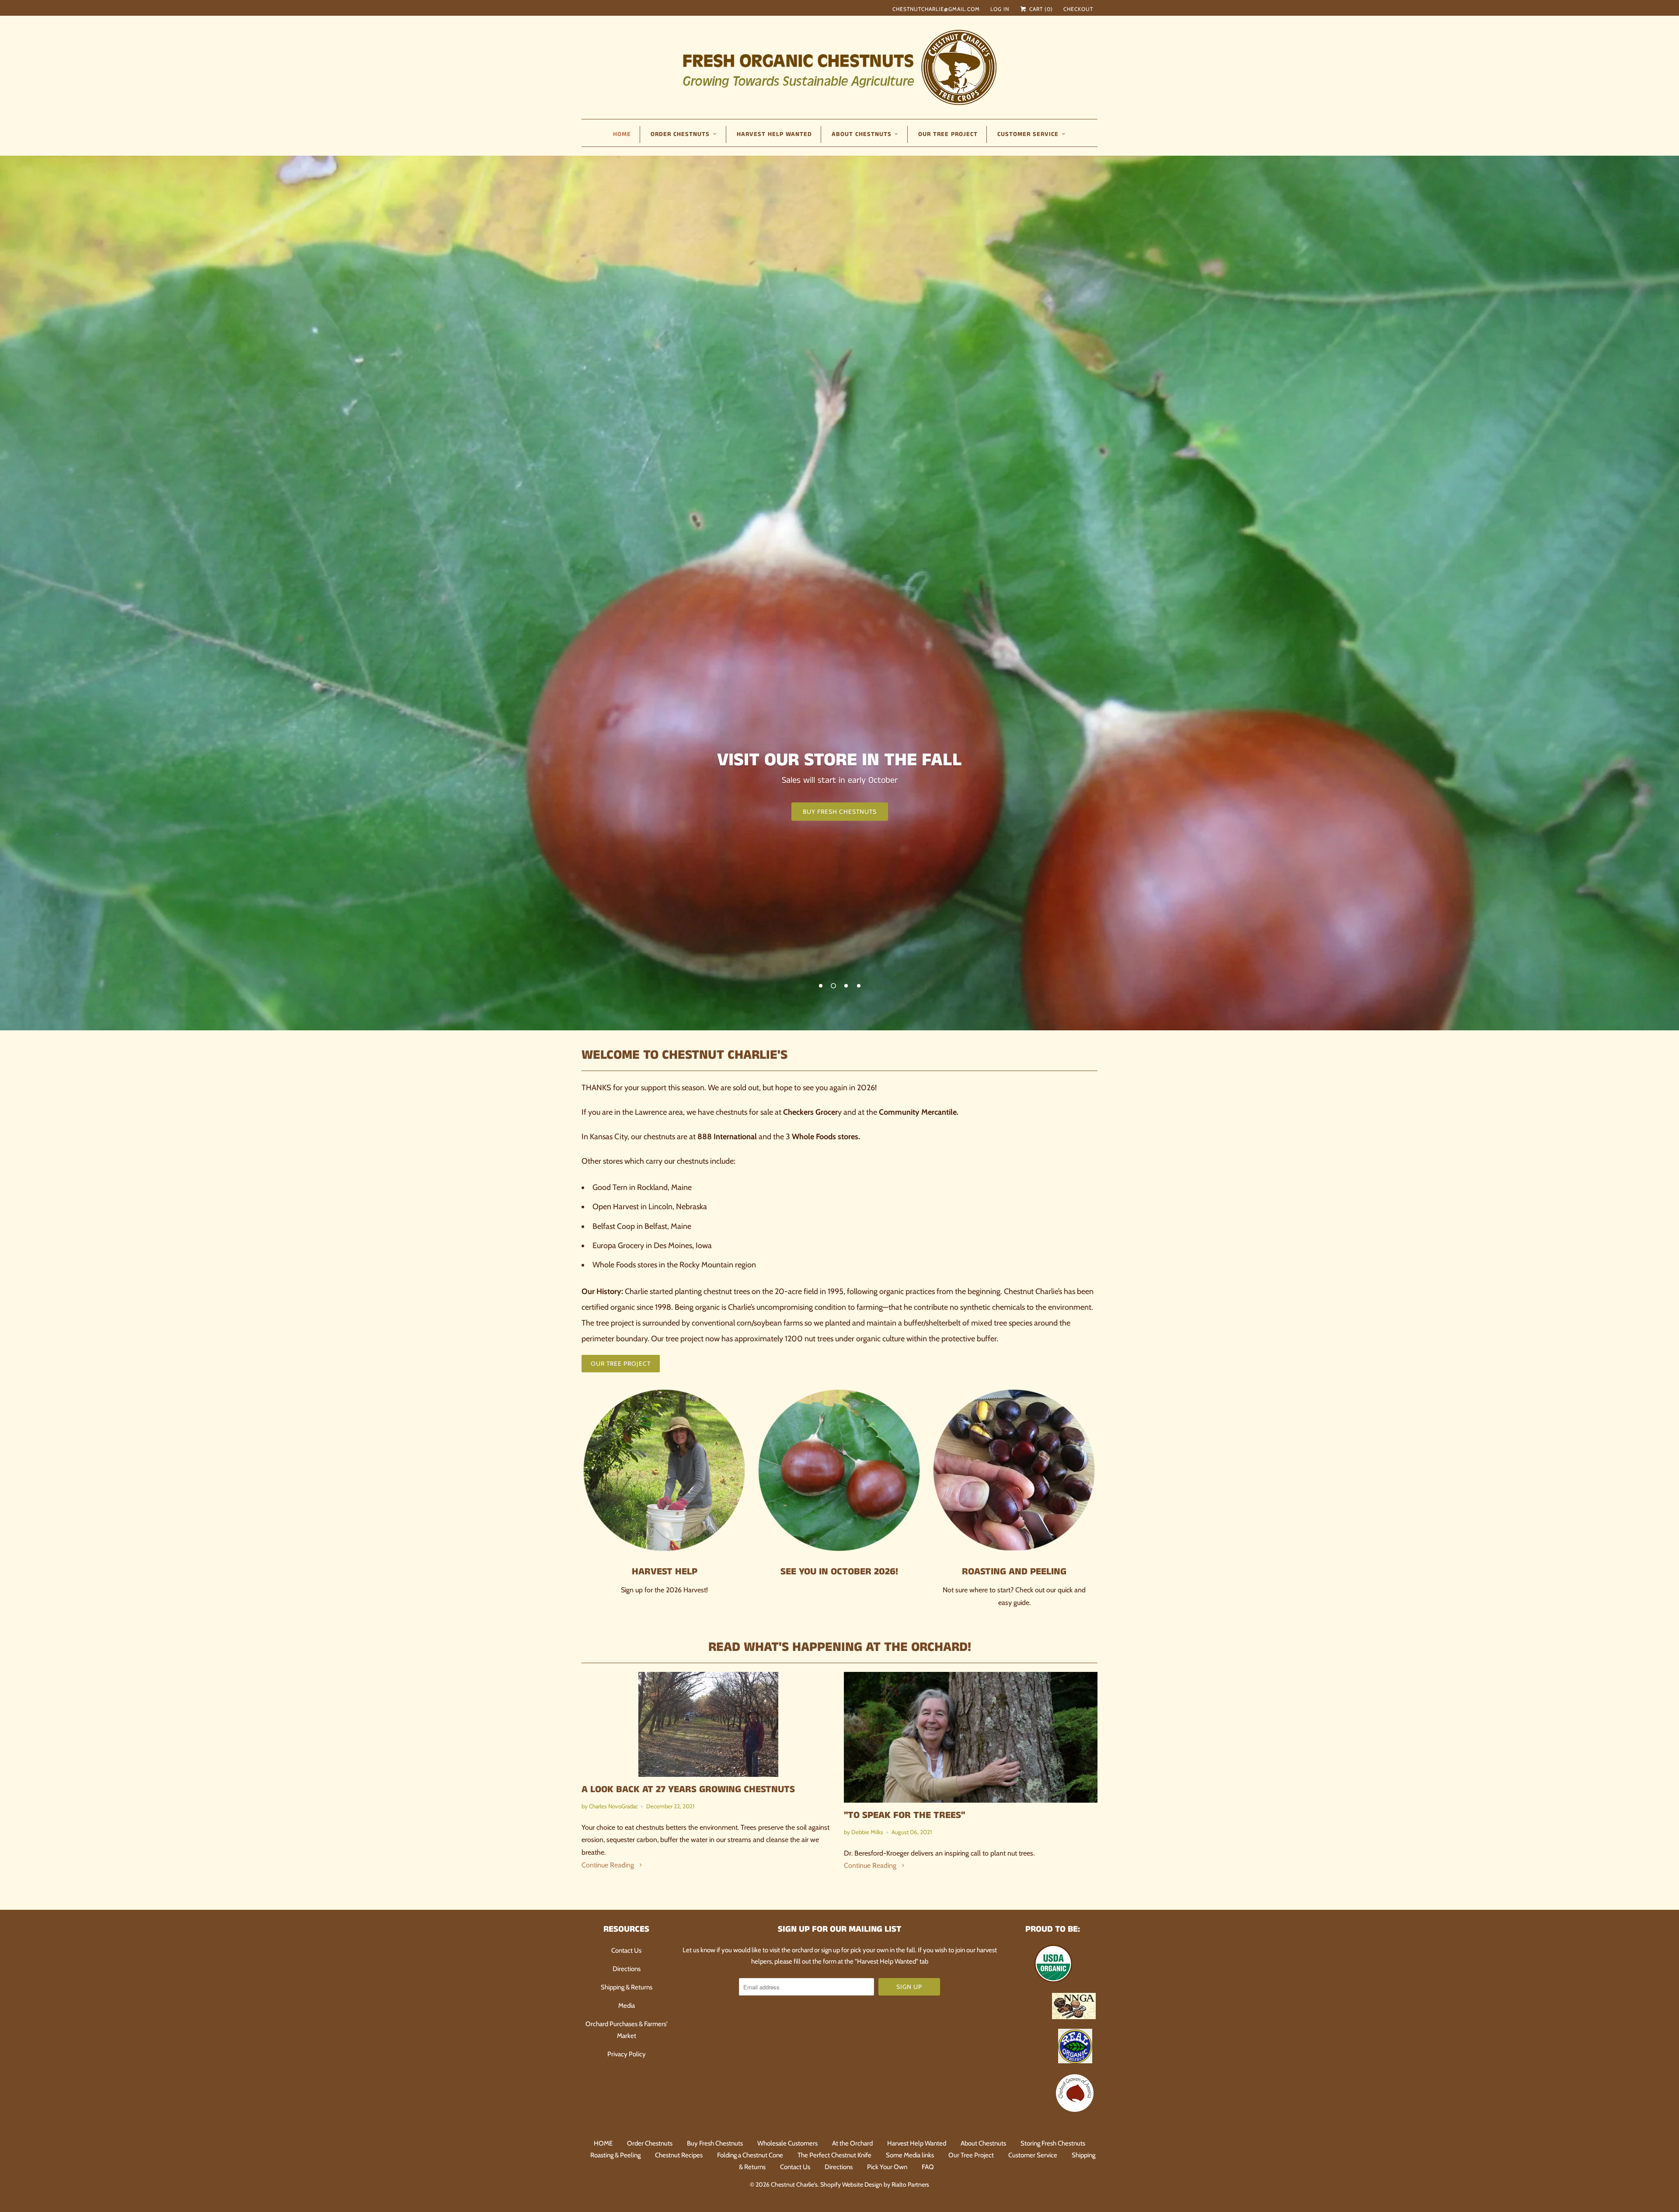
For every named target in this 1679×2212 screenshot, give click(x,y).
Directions (627, 1969)
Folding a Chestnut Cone (750, 2155)
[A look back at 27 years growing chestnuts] (708, 1724)
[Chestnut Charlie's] (839, 66)
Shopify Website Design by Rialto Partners (875, 2184)
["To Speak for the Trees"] (971, 1737)
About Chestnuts (983, 2143)
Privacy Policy (627, 2054)
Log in (1000, 9)
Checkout (1078, 9)
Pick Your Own (887, 2167)
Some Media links (910, 2155)
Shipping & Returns (627, 1987)
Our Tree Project (948, 134)
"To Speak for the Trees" (904, 1815)
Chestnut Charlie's (794, 2184)
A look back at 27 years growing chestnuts (688, 1790)
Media (627, 2006)
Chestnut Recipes (679, 2155)
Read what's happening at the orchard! (840, 1647)
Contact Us (626, 1950)
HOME (622, 134)
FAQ (928, 2167)
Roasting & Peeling (615, 2155)
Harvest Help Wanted (774, 134)
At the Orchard (852, 2143)
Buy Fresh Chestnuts (715, 2143)
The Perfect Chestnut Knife (834, 2155)
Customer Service (1033, 2155)
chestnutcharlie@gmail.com (936, 9)
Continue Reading (609, 1865)
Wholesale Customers (787, 2143)
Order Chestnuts (650, 2143)
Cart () (1040, 9)
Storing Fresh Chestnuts (1053, 2143)
